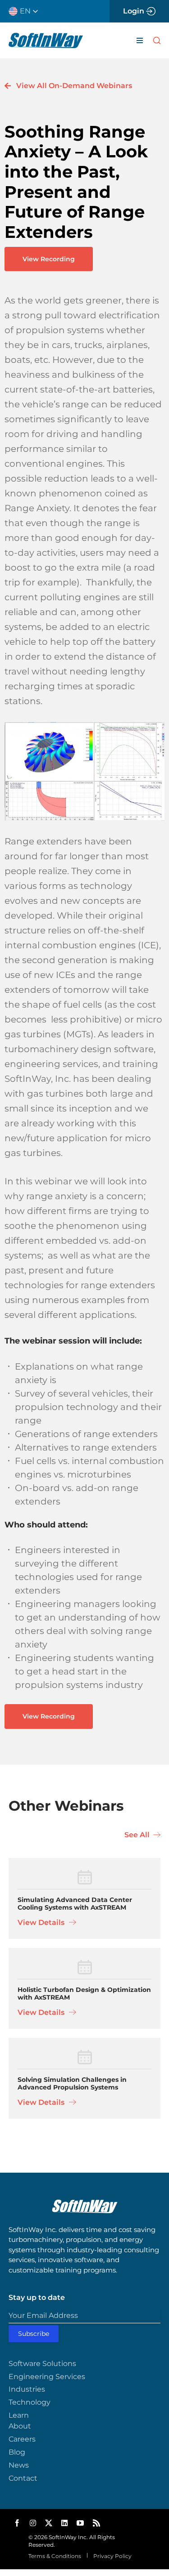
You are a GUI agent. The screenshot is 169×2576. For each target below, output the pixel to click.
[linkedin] (64, 2523)
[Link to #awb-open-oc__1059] (157, 40)
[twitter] (49, 2523)
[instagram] (33, 2523)
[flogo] (85, 2203)
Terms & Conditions (55, 2556)
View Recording (49, 259)
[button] (27, 11)
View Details (42, 1922)
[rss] (96, 2523)
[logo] (46, 36)
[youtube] (80, 2523)
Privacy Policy (112, 2556)
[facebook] (17, 2523)
